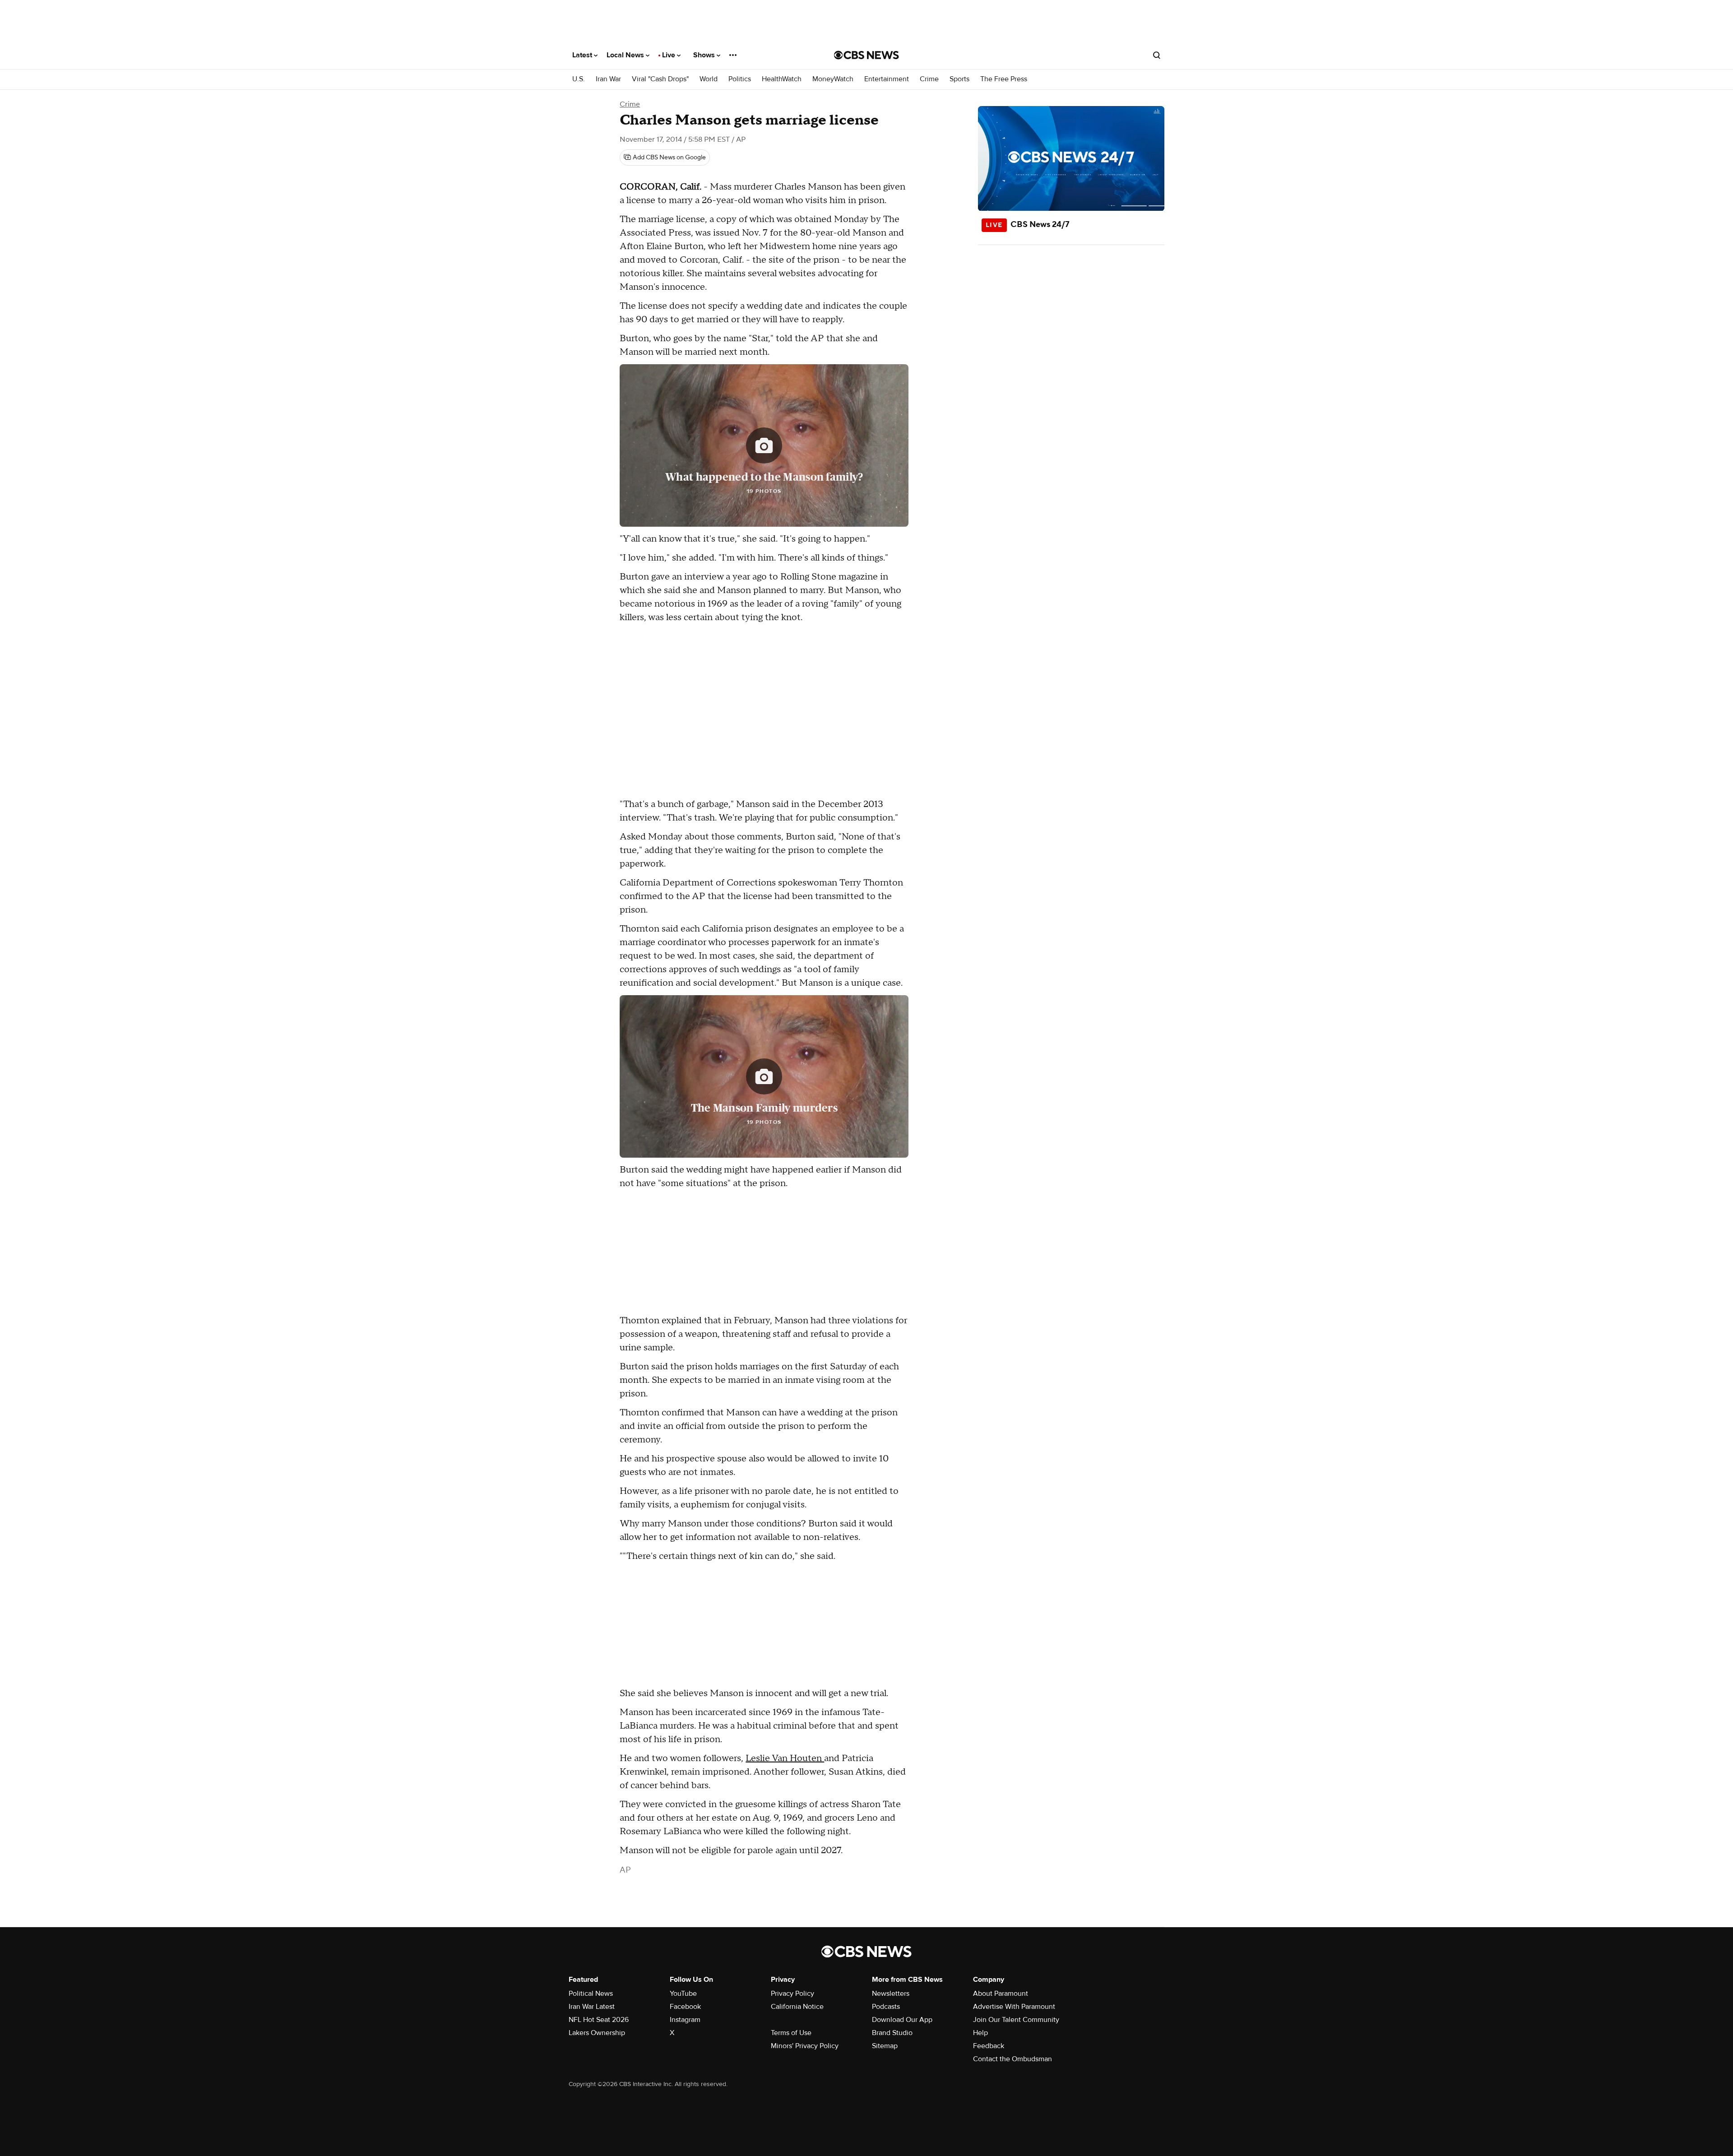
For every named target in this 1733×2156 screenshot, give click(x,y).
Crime (929, 79)
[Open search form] (1157, 55)
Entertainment (887, 79)
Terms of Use (791, 2033)
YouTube (683, 1994)
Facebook (685, 2007)
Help (980, 2033)
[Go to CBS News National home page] (866, 55)
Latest (583, 55)
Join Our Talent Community (1016, 2020)
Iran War (608, 79)
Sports (959, 79)
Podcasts (886, 2007)
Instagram (685, 2020)
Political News (591, 1994)
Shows (705, 55)
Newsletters (891, 1994)
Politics (740, 79)
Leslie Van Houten (785, 1758)
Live (670, 55)
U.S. (579, 79)
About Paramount (1001, 1994)
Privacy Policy (792, 1994)
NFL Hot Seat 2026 (599, 2020)
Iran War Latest (592, 2007)
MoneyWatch (833, 79)
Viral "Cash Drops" (660, 79)
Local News (626, 55)
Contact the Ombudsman (1012, 2059)
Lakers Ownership (597, 2033)
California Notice (797, 2007)
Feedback (989, 2046)
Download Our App (902, 2020)
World (709, 79)
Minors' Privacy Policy (805, 2046)
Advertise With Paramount (1014, 2007)
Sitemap (885, 2046)
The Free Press (1004, 79)
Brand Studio (892, 2033)
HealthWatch (782, 79)
